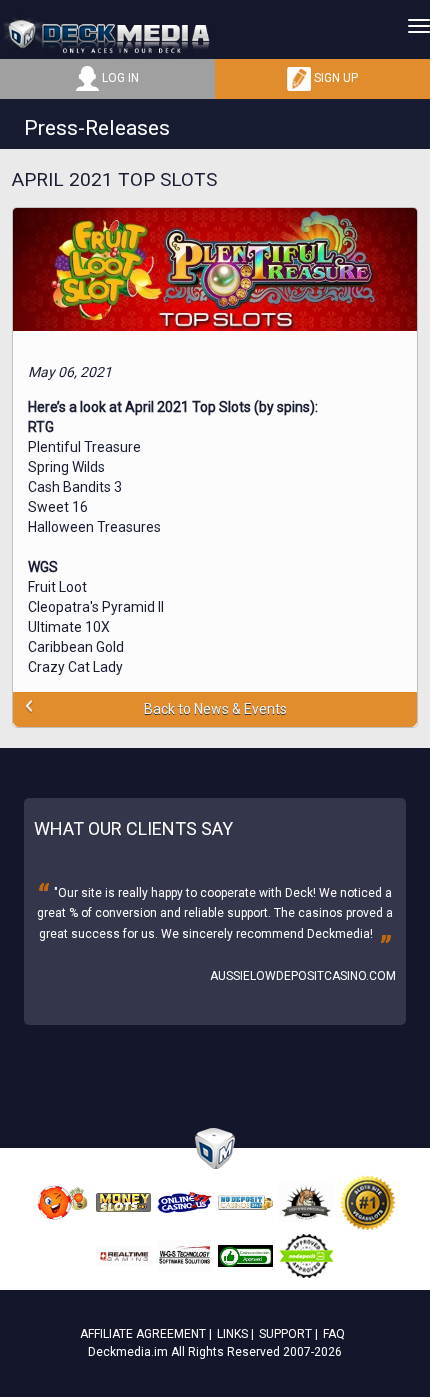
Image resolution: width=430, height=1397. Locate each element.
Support (285, 1334)
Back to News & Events (215, 709)
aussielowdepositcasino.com (303, 976)
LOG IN (119, 78)
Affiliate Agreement (143, 1334)
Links (232, 1334)
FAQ (334, 1334)
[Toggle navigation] (419, 26)
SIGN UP (334, 78)
